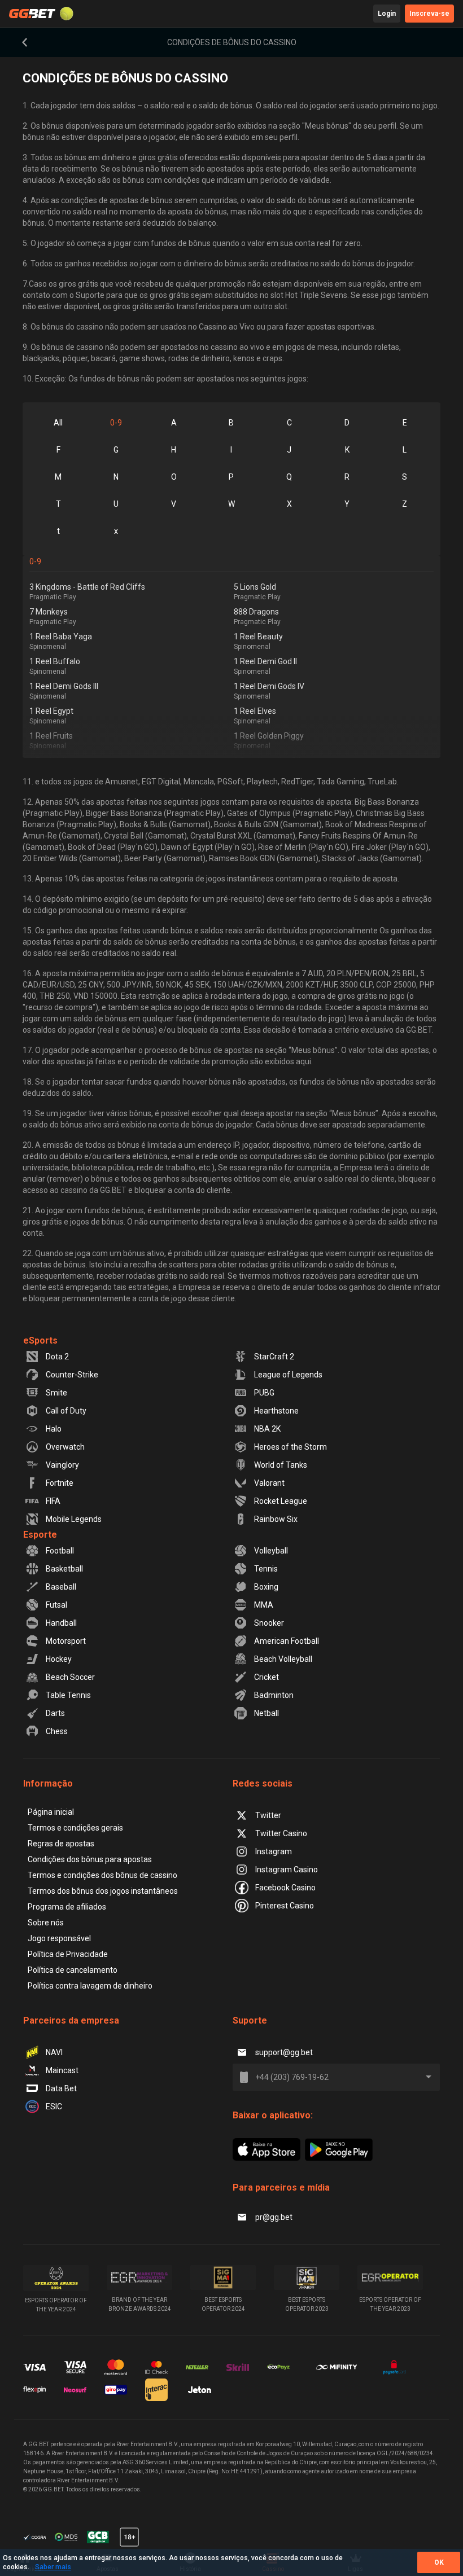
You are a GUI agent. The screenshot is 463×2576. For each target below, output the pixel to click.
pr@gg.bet (274, 2217)
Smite (56, 1393)
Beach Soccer (70, 1677)
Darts (55, 1713)
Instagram (274, 1851)
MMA (264, 1605)
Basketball (64, 1569)
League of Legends (288, 1375)
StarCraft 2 (274, 1357)
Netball (267, 1713)
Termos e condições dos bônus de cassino (102, 1875)
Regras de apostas (61, 1844)
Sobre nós (46, 1923)
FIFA (53, 1501)
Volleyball (271, 1551)
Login (387, 14)
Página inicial (51, 1812)
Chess (57, 1731)
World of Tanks (281, 1465)
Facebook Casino (285, 1888)
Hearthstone (276, 1411)
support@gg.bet (284, 2052)
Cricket (267, 1677)
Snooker (269, 1623)
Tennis (266, 1569)
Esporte (40, 1535)
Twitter (268, 1815)
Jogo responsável (59, 1938)
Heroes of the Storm (291, 1447)
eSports (40, 1340)
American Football (287, 1641)
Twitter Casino (281, 1833)
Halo (54, 1429)
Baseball (61, 1587)
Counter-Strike (72, 1375)
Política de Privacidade (68, 1954)
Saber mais (53, 2567)
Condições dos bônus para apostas (90, 1859)
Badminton (274, 1695)
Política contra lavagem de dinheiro (90, 1986)
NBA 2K (267, 1429)
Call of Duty (66, 1411)
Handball (61, 1623)
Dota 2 (57, 1357)
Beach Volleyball (283, 1659)
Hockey (59, 1659)
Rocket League (281, 1501)
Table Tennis (68, 1695)
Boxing (266, 1587)
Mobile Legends (74, 1519)
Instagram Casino (287, 1870)
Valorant (269, 1483)
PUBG (264, 1393)
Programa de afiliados (67, 1907)
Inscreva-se (429, 14)
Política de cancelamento (73, 1970)
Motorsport (66, 1641)
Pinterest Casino (285, 1906)
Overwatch (65, 1447)
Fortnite (60, 1483)
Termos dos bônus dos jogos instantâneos (103, 1891)
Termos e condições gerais (75, 1828)
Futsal (56, 1605)
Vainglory (62, 1465)
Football (60, 1551)
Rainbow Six (276, 1519)
